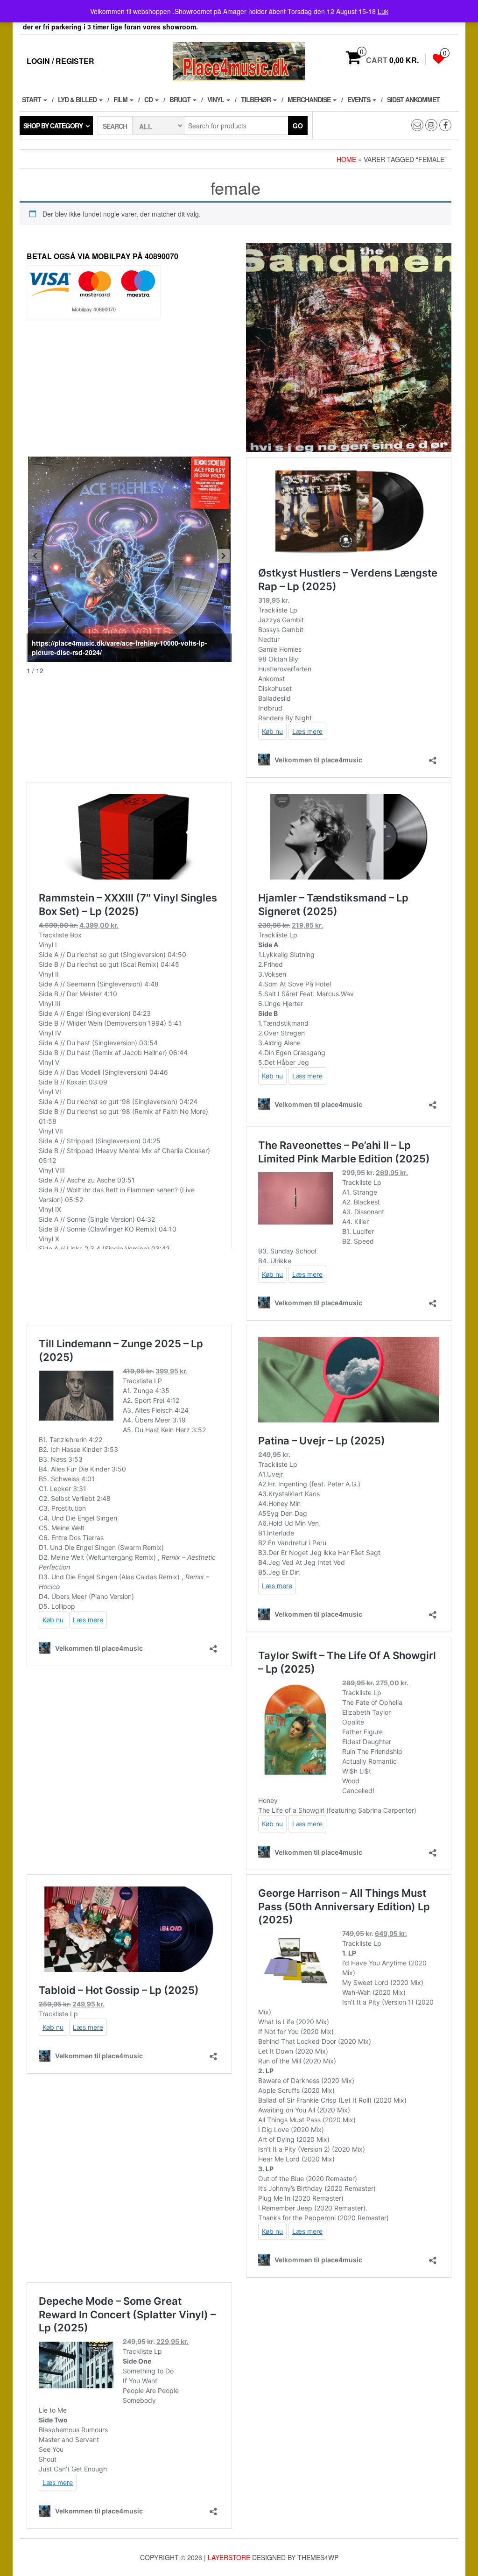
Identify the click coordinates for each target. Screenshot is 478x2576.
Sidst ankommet (413, 99)
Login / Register (60, 61)
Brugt (181, 99)
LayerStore (229, 2557)
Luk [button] (383, 11)
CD (149, 99)
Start (32, 99)
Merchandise (310, 99)
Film (121, 99)
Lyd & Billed (78, 99)
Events (359, 99)
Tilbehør (257, 99)
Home (346, 159)
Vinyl (216, 99)
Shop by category (53, 126)
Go (298, 126)
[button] (224, 556)
